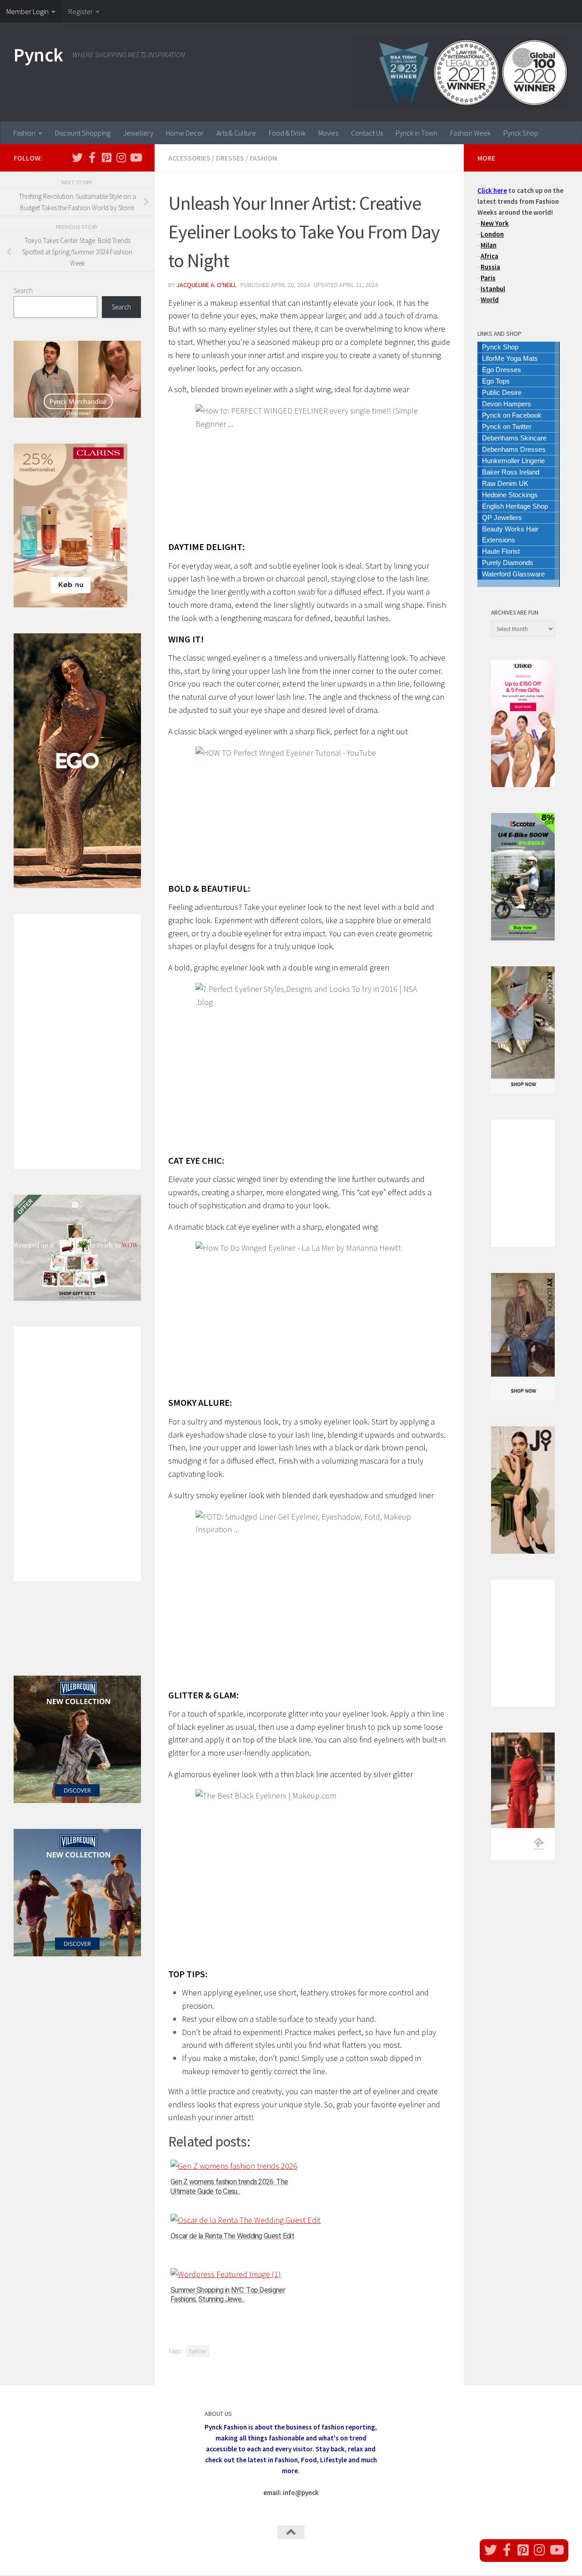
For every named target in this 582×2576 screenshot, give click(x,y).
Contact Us (367, 133)
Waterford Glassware (513, 574)
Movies (328, 133)
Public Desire (502, 392)
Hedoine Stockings (510, 495)
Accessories (189, 158)
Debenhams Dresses (514, 449)
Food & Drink (287, 133)
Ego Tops (496, 381)
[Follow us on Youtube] (135, 157)
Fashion (24, 133)
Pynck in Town (416, 133)
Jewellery (138, 133)
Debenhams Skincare (514, 438)
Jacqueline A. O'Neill (206, 285)
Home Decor (185, 133)
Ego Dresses (502, 370)
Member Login (28, 11)
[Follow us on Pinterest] (106, 157)
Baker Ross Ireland (511, 472)
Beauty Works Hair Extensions (510, 534)
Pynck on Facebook (512, 415)
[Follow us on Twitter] (77, 157)
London (492, 234)
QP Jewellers (502, 518)
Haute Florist (501, 551)
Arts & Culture (236, 133)
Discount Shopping (83, 133)
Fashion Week (470, 133)
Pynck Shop (521, 133)
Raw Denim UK (505, 483)
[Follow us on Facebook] (92, 157)
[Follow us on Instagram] (121, 157)
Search (23, 290)
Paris (488, 278)
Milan (489, 245)
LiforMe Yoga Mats (510, 358)
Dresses (230, 158)
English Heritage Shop (515, 506)
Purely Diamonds (508, 563)
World (490, 300)
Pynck (38, 55)
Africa (489, 256)
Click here (492, 190)
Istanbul (493, 289)
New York (495, 223)
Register (80, 11)
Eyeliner (198, 2351)
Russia (490, 267)
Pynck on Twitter (507, 427)
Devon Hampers (507, 404)
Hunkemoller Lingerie (513, 461)
